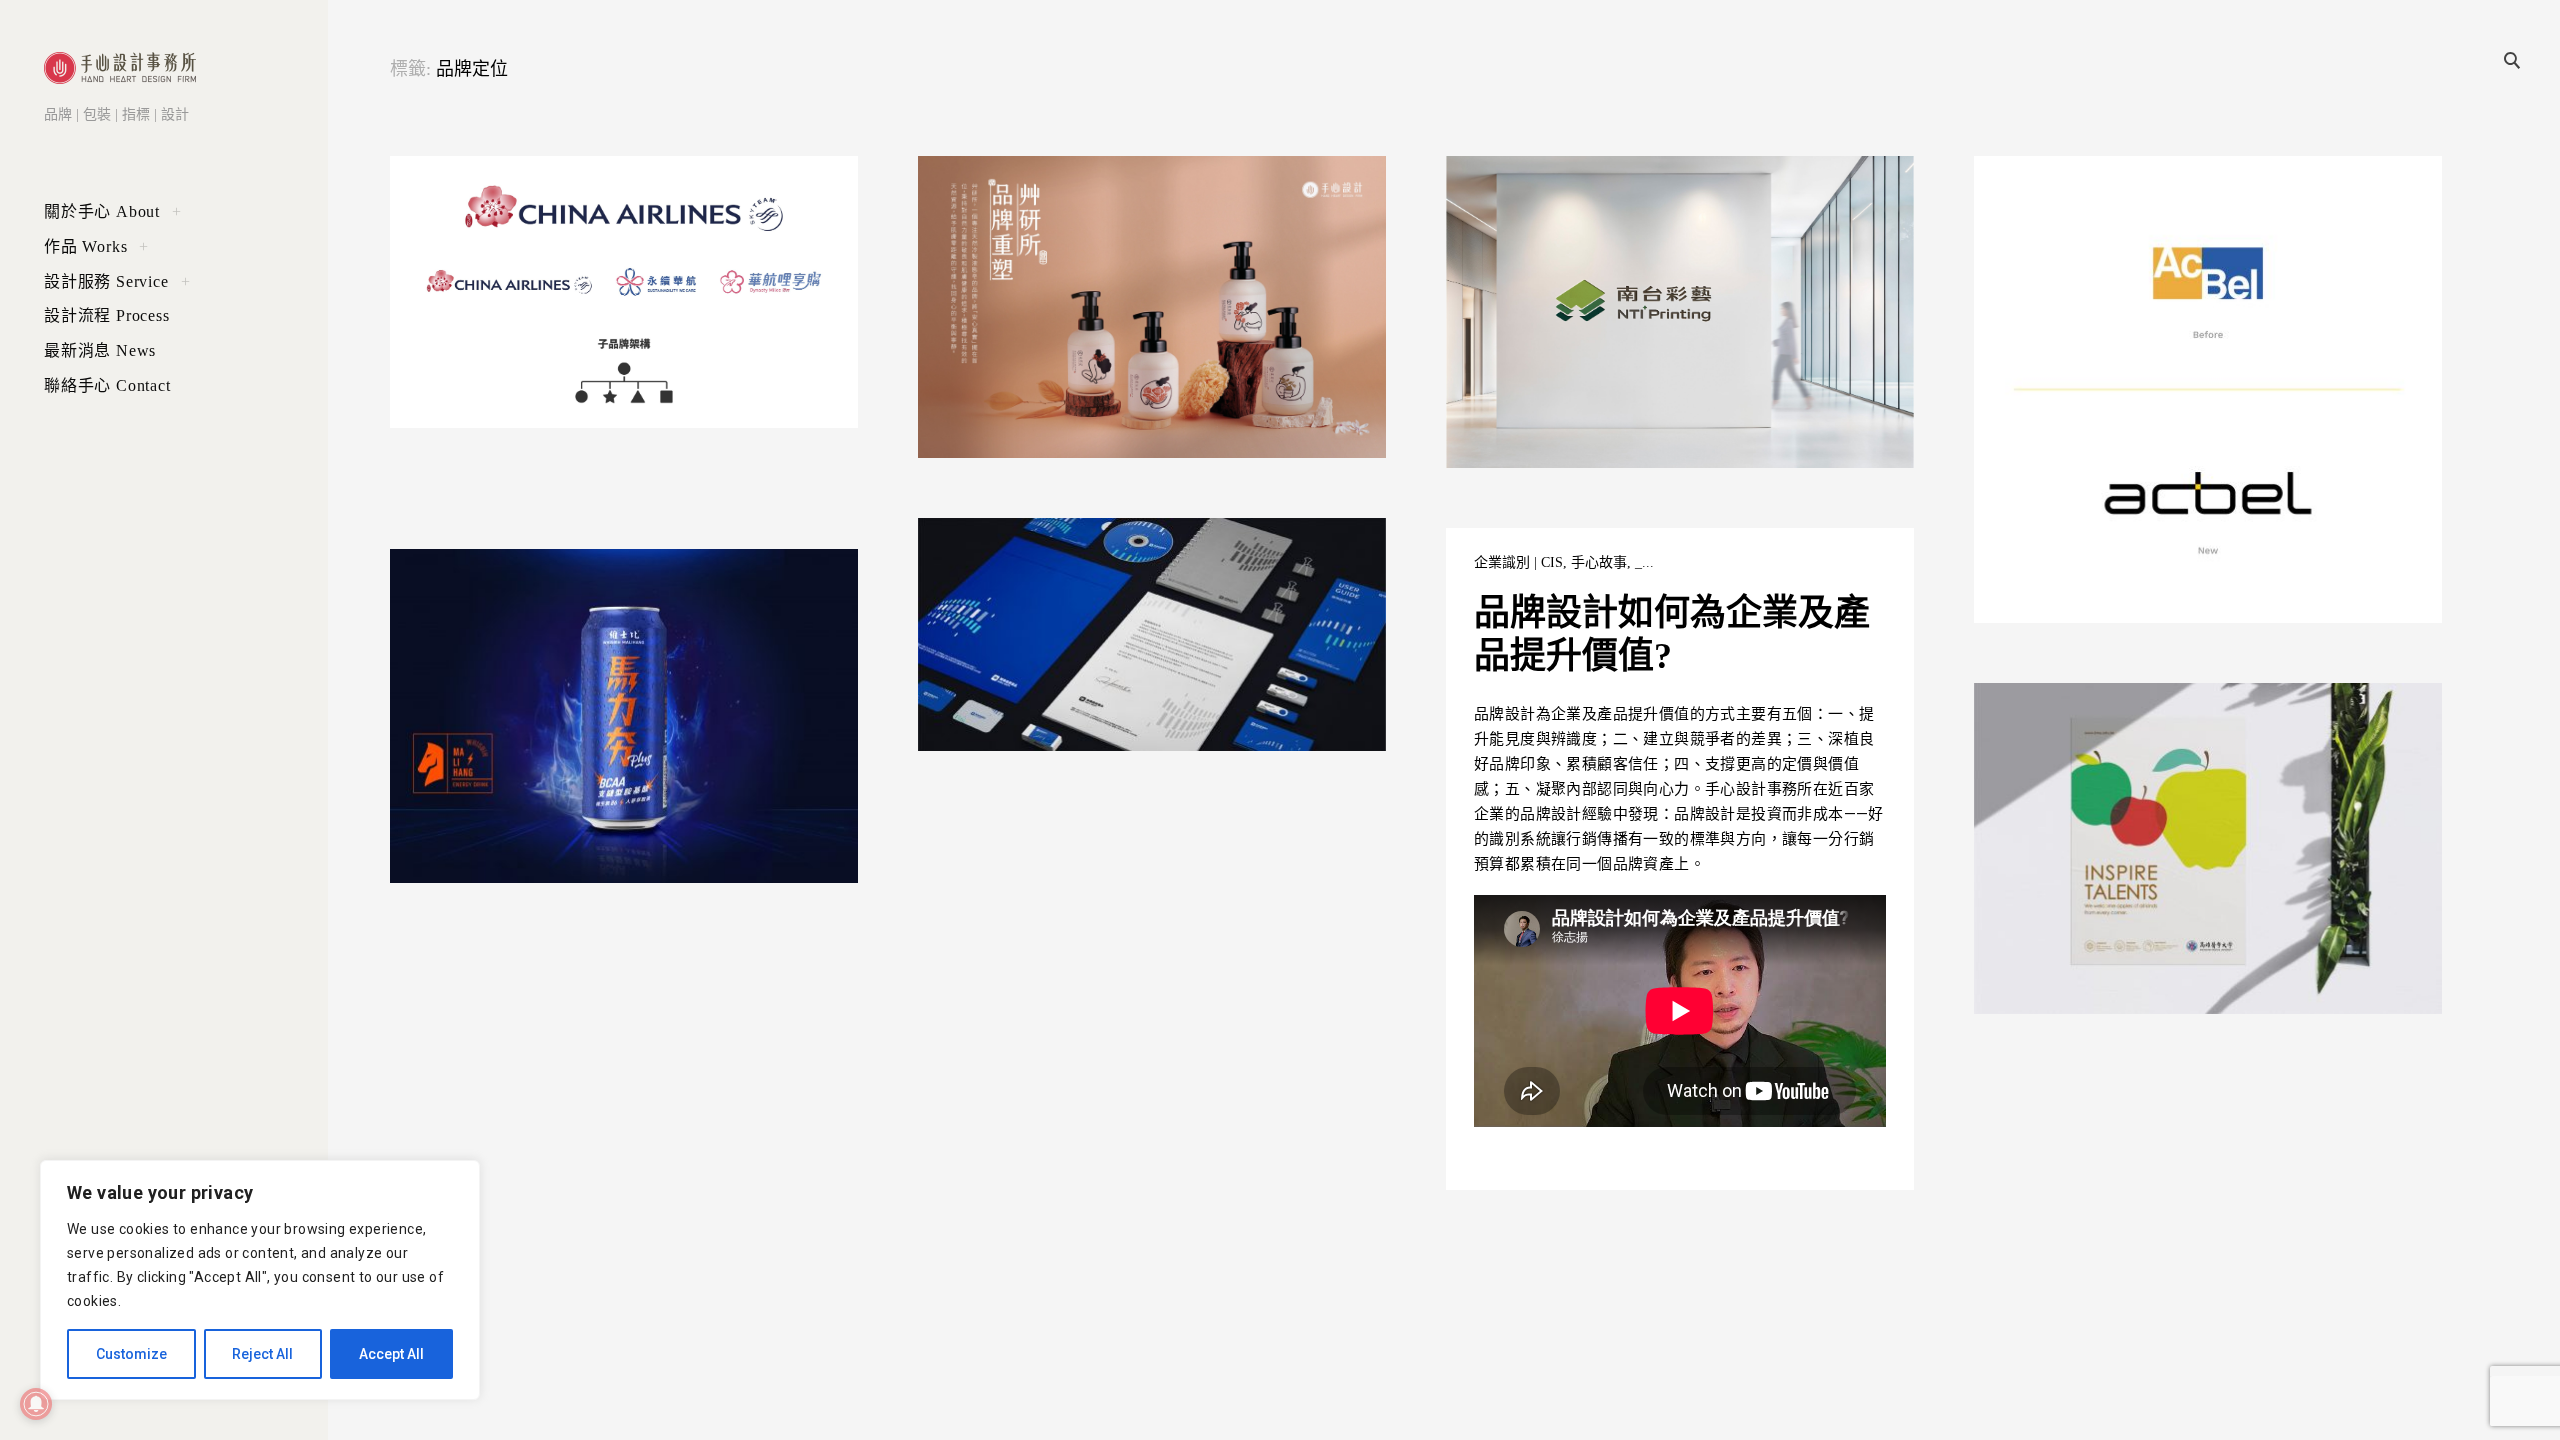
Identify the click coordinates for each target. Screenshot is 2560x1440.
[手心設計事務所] (120, 68)
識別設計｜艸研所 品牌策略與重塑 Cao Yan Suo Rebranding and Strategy (1144, 245)
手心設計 (450, 386)
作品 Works (85, 246)
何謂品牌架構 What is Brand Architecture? (613, 233)
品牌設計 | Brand (1749, 192)
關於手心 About (102, 211)
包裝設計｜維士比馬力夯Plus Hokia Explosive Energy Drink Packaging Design (607, 639)
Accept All (391, 1354)
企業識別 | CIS (528, 192)
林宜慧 (2260, 719)
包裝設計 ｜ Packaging (1239, 192)
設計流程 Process (107, 315)
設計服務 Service (106, 281)
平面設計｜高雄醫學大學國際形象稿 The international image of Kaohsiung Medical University (2192, 785)
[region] (260, 1280)
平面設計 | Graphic (1010, 192)
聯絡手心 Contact (107, 385)
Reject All (262, 1354)
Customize (131, 1354)
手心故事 (609, 192)
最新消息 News (100, 350)
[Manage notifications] (36, 1404)
